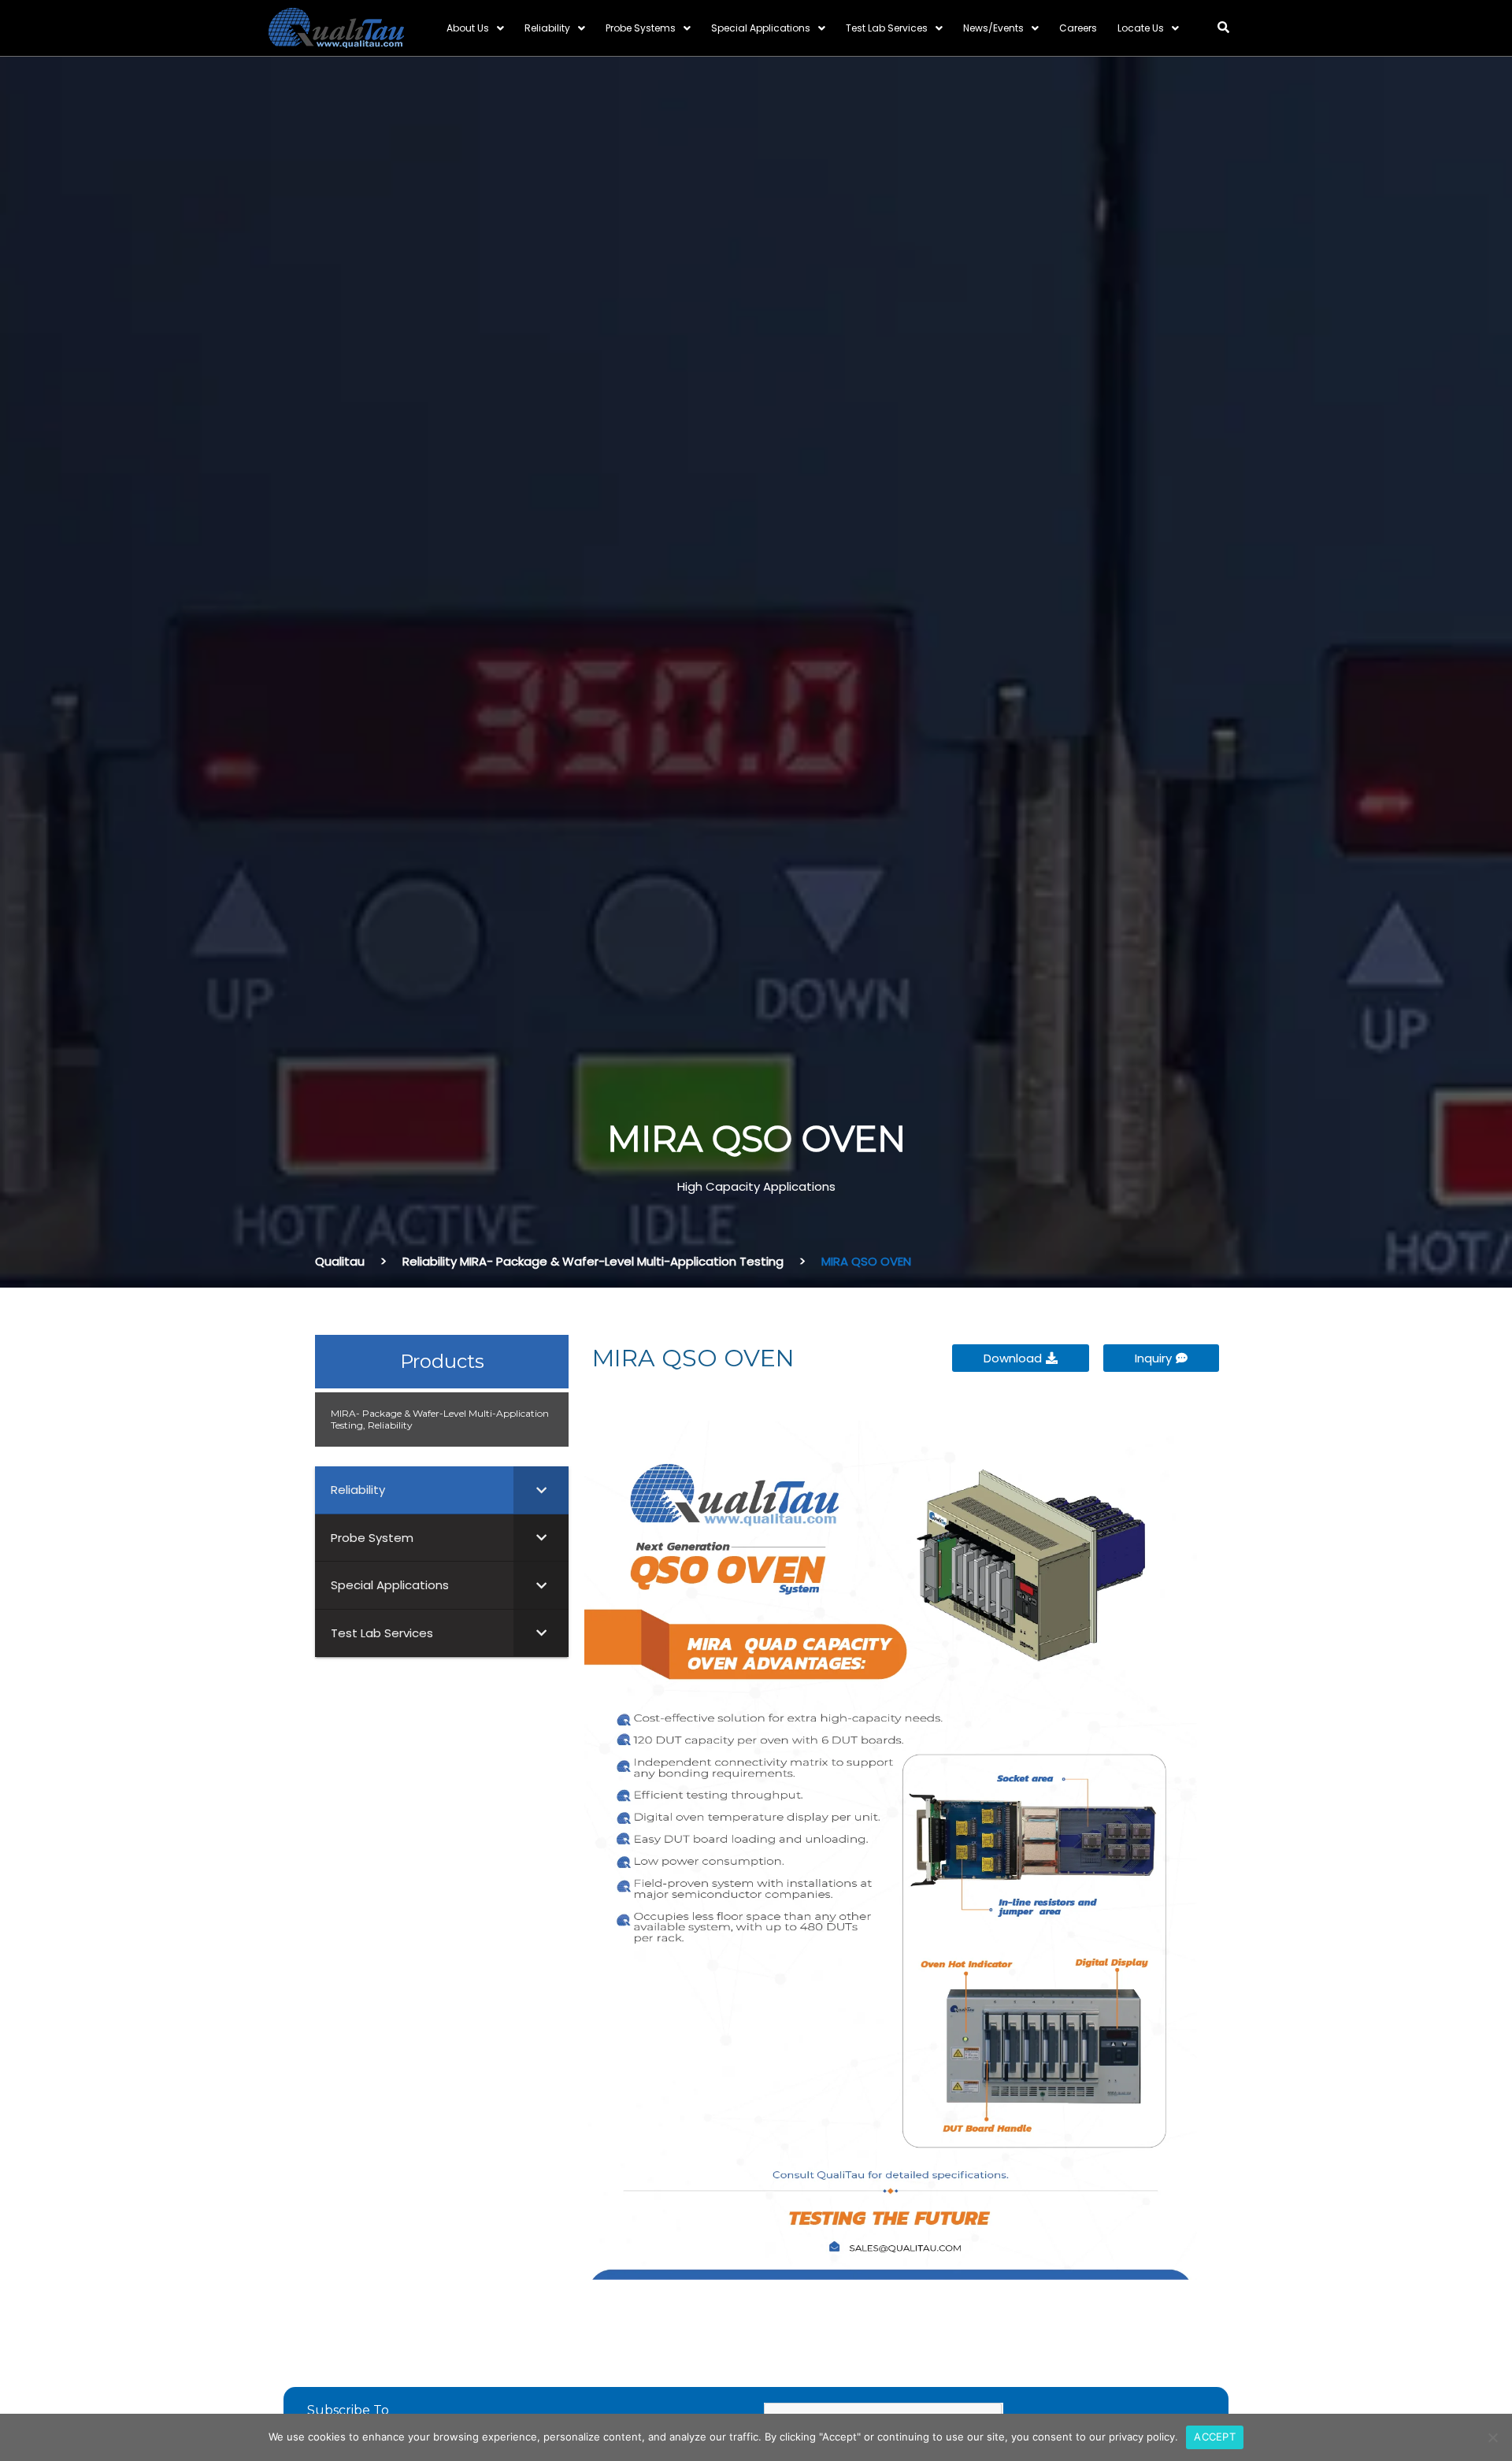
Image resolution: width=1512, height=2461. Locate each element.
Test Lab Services (887, 28)
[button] (1223, 27)
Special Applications (761, 28)
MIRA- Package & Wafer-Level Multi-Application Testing (622, 1261)
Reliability (547, 28)
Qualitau (340, 1261)
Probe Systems (641, 28)
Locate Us (1141, 28)
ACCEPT (1215, 2437)
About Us (468, 28)
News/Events (993, 28)
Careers (1078, 28)
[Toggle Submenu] (541, 1490)
